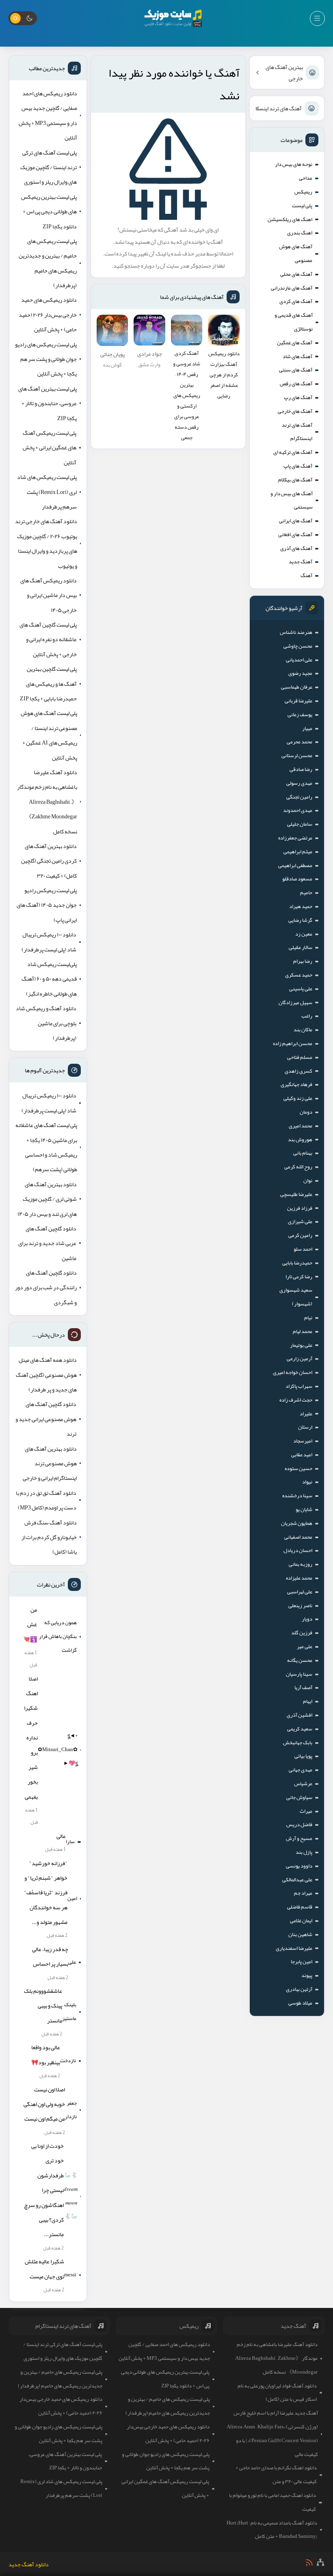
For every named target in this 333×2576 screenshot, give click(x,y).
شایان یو (304, 1509)
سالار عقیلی (301, 947)
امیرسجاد (303, 1441)
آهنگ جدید (301, 562)
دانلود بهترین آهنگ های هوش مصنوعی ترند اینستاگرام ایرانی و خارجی (50, 1463)
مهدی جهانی (301, 1770)
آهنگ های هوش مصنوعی (296, 253)
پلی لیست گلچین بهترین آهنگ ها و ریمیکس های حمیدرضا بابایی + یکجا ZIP (48, 684)
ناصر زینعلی (300, 1606)
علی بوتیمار (301, 1345)
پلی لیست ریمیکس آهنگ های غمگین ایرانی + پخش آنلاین (50, 448)
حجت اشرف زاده (296, 1400)
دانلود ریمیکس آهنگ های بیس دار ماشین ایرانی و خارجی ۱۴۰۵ (49, 595)
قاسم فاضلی (300, 1907)
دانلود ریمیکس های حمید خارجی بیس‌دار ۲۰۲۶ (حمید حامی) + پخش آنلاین (48, 314)
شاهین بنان (300, 1934)
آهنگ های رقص (296, 384)
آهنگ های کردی (296, 301)
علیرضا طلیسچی (296, 1194)
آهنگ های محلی (296, 274)
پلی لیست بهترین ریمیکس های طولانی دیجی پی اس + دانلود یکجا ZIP (49, 211)
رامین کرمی (300, 1235)
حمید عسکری (299, 975)
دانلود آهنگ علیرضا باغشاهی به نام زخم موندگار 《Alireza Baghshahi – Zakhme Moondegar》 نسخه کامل (47, 802)
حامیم (306, 893)
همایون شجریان (297, 1523)
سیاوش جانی (299, 1797)
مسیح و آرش (299, 1838)
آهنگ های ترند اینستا (279, 108)
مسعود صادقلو (297, 879)
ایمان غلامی (301, 1921)
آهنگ (306, 575)
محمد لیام (303, 1331)
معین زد (304, 934)
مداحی (306, 178)
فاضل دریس (299, 1825)
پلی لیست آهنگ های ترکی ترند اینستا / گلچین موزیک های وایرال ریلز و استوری (49, 167)
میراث (306, 1811)
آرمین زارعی (299, 1359)
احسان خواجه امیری (293, 1372)
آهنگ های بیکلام (295, 480)
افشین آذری (299, 1715)
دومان (306, 1112)
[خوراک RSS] (309, 2562)
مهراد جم (303, 1893)
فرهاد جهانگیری (296, 1084)
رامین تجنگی (299, 797)
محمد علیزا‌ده (299, 1578)
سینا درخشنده (297, 1496)
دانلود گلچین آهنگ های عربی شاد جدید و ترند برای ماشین (47, 1243)
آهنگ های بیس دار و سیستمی (292, 500)
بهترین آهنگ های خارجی (284, 73)
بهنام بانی (303, 1153)
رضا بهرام (303, 961)
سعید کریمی (300, 1729)
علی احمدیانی (299, 660)
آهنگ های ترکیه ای (293, 452)
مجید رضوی (300, 673)
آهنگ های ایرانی (296, 521)
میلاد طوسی (300, 2003)
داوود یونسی (299, 1866)
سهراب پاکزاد (299, 1386)
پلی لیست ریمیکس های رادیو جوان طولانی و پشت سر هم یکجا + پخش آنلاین (46, 359)
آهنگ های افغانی (295, 535)
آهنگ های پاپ (298, 466)
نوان (308, 1181)
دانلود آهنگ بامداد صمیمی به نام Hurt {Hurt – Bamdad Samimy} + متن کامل (272, 2530)
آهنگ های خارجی (295, 411)
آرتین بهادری (299, 1989)
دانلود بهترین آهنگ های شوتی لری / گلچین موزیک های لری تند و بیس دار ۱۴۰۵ (47, 1199)
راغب (307, 1016)
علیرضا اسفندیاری (294, 1948)
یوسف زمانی (300, 715)
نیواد (307, 1482)
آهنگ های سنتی (296, 370)
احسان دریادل (298, 1550)
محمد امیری (301, 1126)
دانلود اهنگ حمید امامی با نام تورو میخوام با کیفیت (272, 2502)
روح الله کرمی (298, 1167)
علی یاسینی (301, 989)
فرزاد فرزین (300, 1208)
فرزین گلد (302, 1633)
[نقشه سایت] (320, 2562)
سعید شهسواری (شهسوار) (296, 1297)
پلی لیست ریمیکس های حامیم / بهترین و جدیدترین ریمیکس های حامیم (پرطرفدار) (48, 263)
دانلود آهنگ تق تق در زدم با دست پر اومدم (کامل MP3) (46, 1500)
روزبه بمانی (301, 1564)
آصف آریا (303, 1687)
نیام (308, 1318)
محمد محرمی (299, 742)
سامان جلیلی (300, 824)
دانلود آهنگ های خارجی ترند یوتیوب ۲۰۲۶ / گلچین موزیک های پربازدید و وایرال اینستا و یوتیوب (46, 543)
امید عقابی (302, 1455)
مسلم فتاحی (300, 1057)
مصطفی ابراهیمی (295, 865)
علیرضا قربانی (298, 701)
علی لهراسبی (300, 1592)
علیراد (306, 1414)
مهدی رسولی (299, 783)
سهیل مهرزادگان (295, 1002)
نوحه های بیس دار (294, 164)
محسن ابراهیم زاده (293, 1043)
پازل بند (304, 1852)
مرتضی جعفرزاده (295, 838)
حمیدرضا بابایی (297, 1263)
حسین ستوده (298, 1468)
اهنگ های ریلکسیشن (290, 219)
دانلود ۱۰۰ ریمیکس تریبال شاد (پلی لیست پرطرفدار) (49, 942)
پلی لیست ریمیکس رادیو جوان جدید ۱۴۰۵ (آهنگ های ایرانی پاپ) (47, 905)
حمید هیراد (301, 906)
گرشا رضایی (300, 920)
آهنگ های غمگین (295, 343)
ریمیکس (303, 192)
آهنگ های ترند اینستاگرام (297, 432)
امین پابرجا (302, 1962)
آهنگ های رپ (298, 397)
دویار (307, 1619)
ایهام (308, 1701)
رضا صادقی (301, 769)
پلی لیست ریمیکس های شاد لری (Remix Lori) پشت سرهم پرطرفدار (47, 492)
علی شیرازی (300, 1221)
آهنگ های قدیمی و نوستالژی (294, 322)
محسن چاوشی (298, 646)
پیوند (307, 1975)
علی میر (305, 1646)
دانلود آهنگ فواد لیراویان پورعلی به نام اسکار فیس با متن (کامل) (277, 2393)
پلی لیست (302, 206)
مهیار (307, 728)
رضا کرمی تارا (299, 1277)
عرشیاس (303, 1784)
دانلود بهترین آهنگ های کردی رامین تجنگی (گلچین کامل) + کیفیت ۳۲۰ (49, 861)
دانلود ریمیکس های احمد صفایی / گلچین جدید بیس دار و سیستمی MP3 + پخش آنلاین (48, 115)
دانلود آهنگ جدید (29, 2564)
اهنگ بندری (300, 233)
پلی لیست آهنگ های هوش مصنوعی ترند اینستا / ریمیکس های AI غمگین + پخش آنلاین (49, 735)
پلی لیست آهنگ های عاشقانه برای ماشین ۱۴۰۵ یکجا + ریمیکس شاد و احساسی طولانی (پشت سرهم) (46, 1147)
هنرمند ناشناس (296, 632)
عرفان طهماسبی (297, 687)
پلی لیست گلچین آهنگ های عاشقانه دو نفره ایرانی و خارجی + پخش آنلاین (48, 639)
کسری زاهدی (298, 1071)
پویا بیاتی (303, 1756)
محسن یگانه (300, 1660)
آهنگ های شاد (297, 356)
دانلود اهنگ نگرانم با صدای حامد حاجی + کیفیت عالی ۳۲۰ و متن (276, 2475)
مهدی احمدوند (298, 810)
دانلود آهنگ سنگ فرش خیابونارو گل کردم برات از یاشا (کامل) (49, 1537)
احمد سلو (303, 1249)
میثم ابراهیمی (298, 852)
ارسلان (305, 1427)
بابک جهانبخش (298, 1743)
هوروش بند (300, 1140)
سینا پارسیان (299, 1674)
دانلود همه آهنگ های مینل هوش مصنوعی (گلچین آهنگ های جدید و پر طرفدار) (46, 1375)
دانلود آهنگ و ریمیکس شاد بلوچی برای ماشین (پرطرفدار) (46, 1023)
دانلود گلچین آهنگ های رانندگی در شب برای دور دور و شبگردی (46, 1287)
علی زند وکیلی (298, 1098)
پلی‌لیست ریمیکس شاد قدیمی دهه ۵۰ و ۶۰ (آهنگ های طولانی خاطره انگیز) (49, 979)
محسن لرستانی (297, 756)
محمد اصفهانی (298, 1537)
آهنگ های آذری (296, 548)
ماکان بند (303, 1030)
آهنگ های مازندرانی (292, 288)
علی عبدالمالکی (297, 1880)
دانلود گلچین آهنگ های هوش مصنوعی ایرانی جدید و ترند (46, 1419)
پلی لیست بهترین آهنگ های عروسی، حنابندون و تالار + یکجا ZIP (48, 403)
